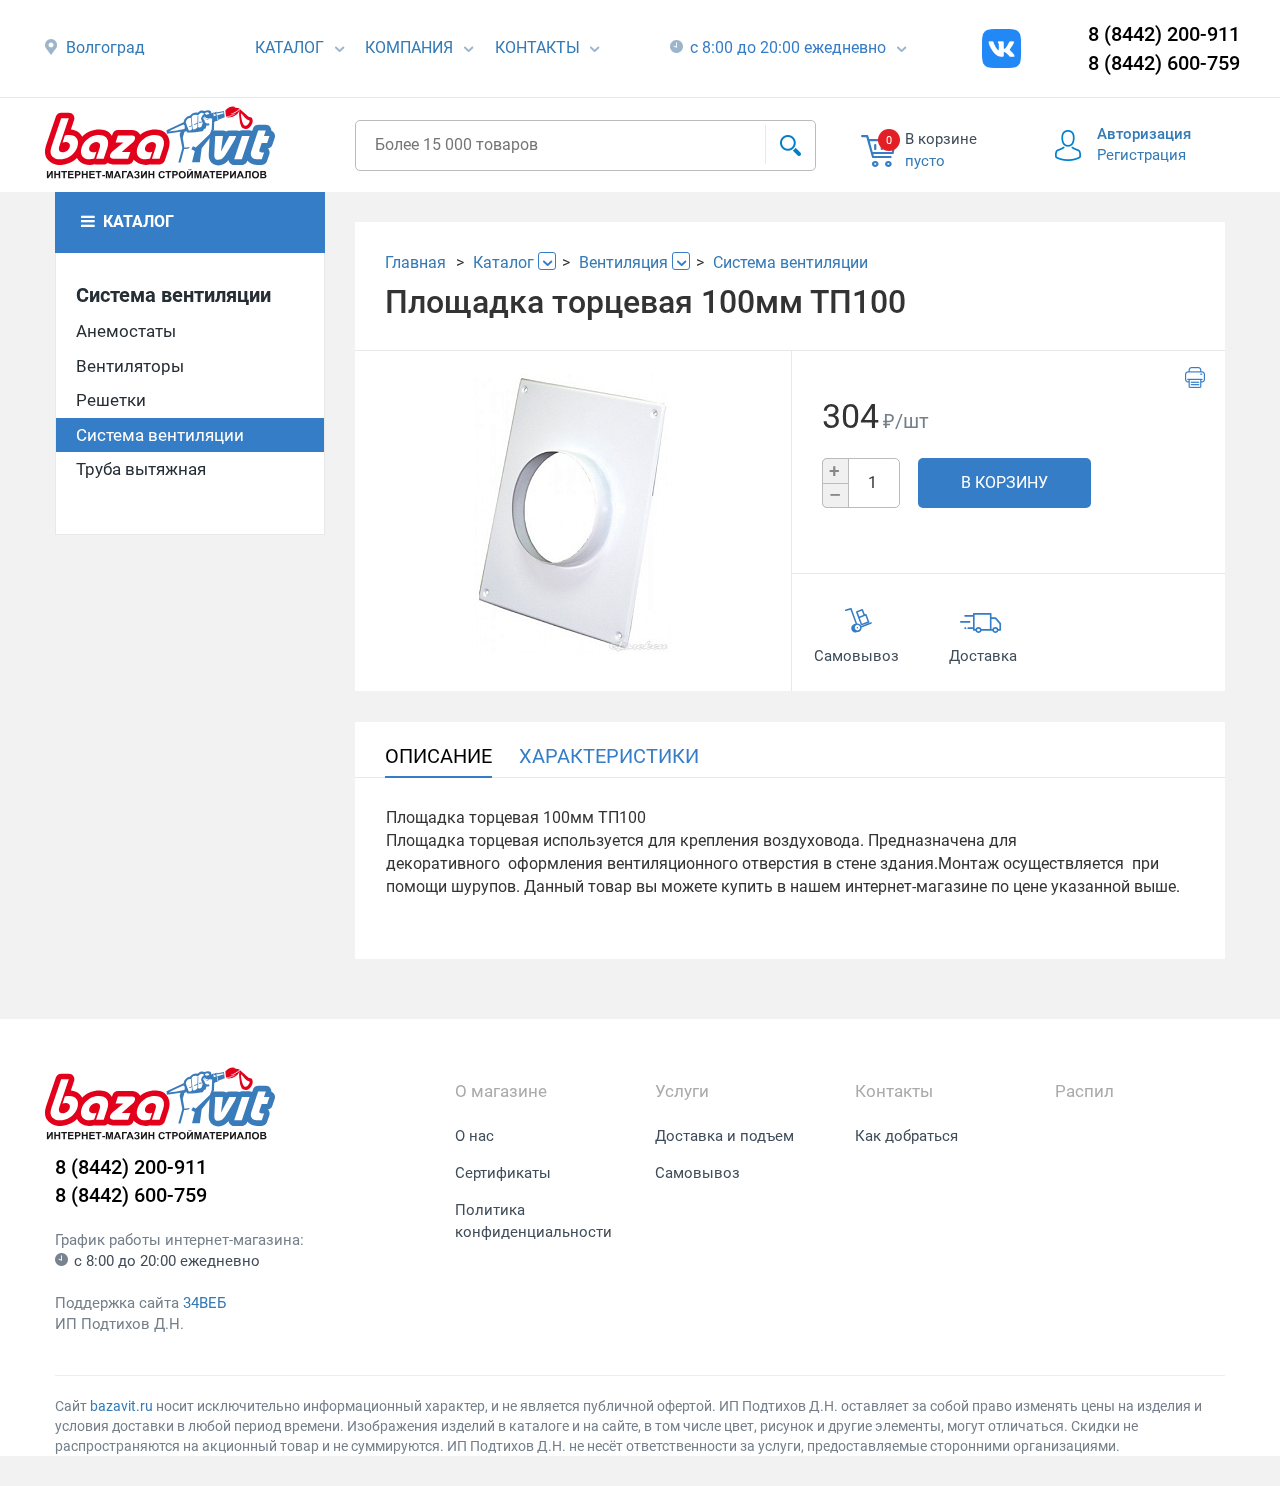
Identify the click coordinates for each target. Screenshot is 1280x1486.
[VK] (1001, 48)
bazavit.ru (121, 1406)
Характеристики (609, 756)
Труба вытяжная (141, 469)
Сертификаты (503, 1173)
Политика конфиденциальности (533, 1221)
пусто (925, 161)
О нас (474, 1136)
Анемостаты (126, 331)
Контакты (537, 47)
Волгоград (105, 47)
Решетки (111, 400)
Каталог (289, 47)
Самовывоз (697, 1173)
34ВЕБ (204, 1303)
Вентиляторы (130, 366)
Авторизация (1144, 134)
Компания (409, 47)
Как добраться (906, 1136)
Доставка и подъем (724, 1136)
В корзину (1004, 482)
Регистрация (1141, 155)
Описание (438, 756)
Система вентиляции (173, 295)
